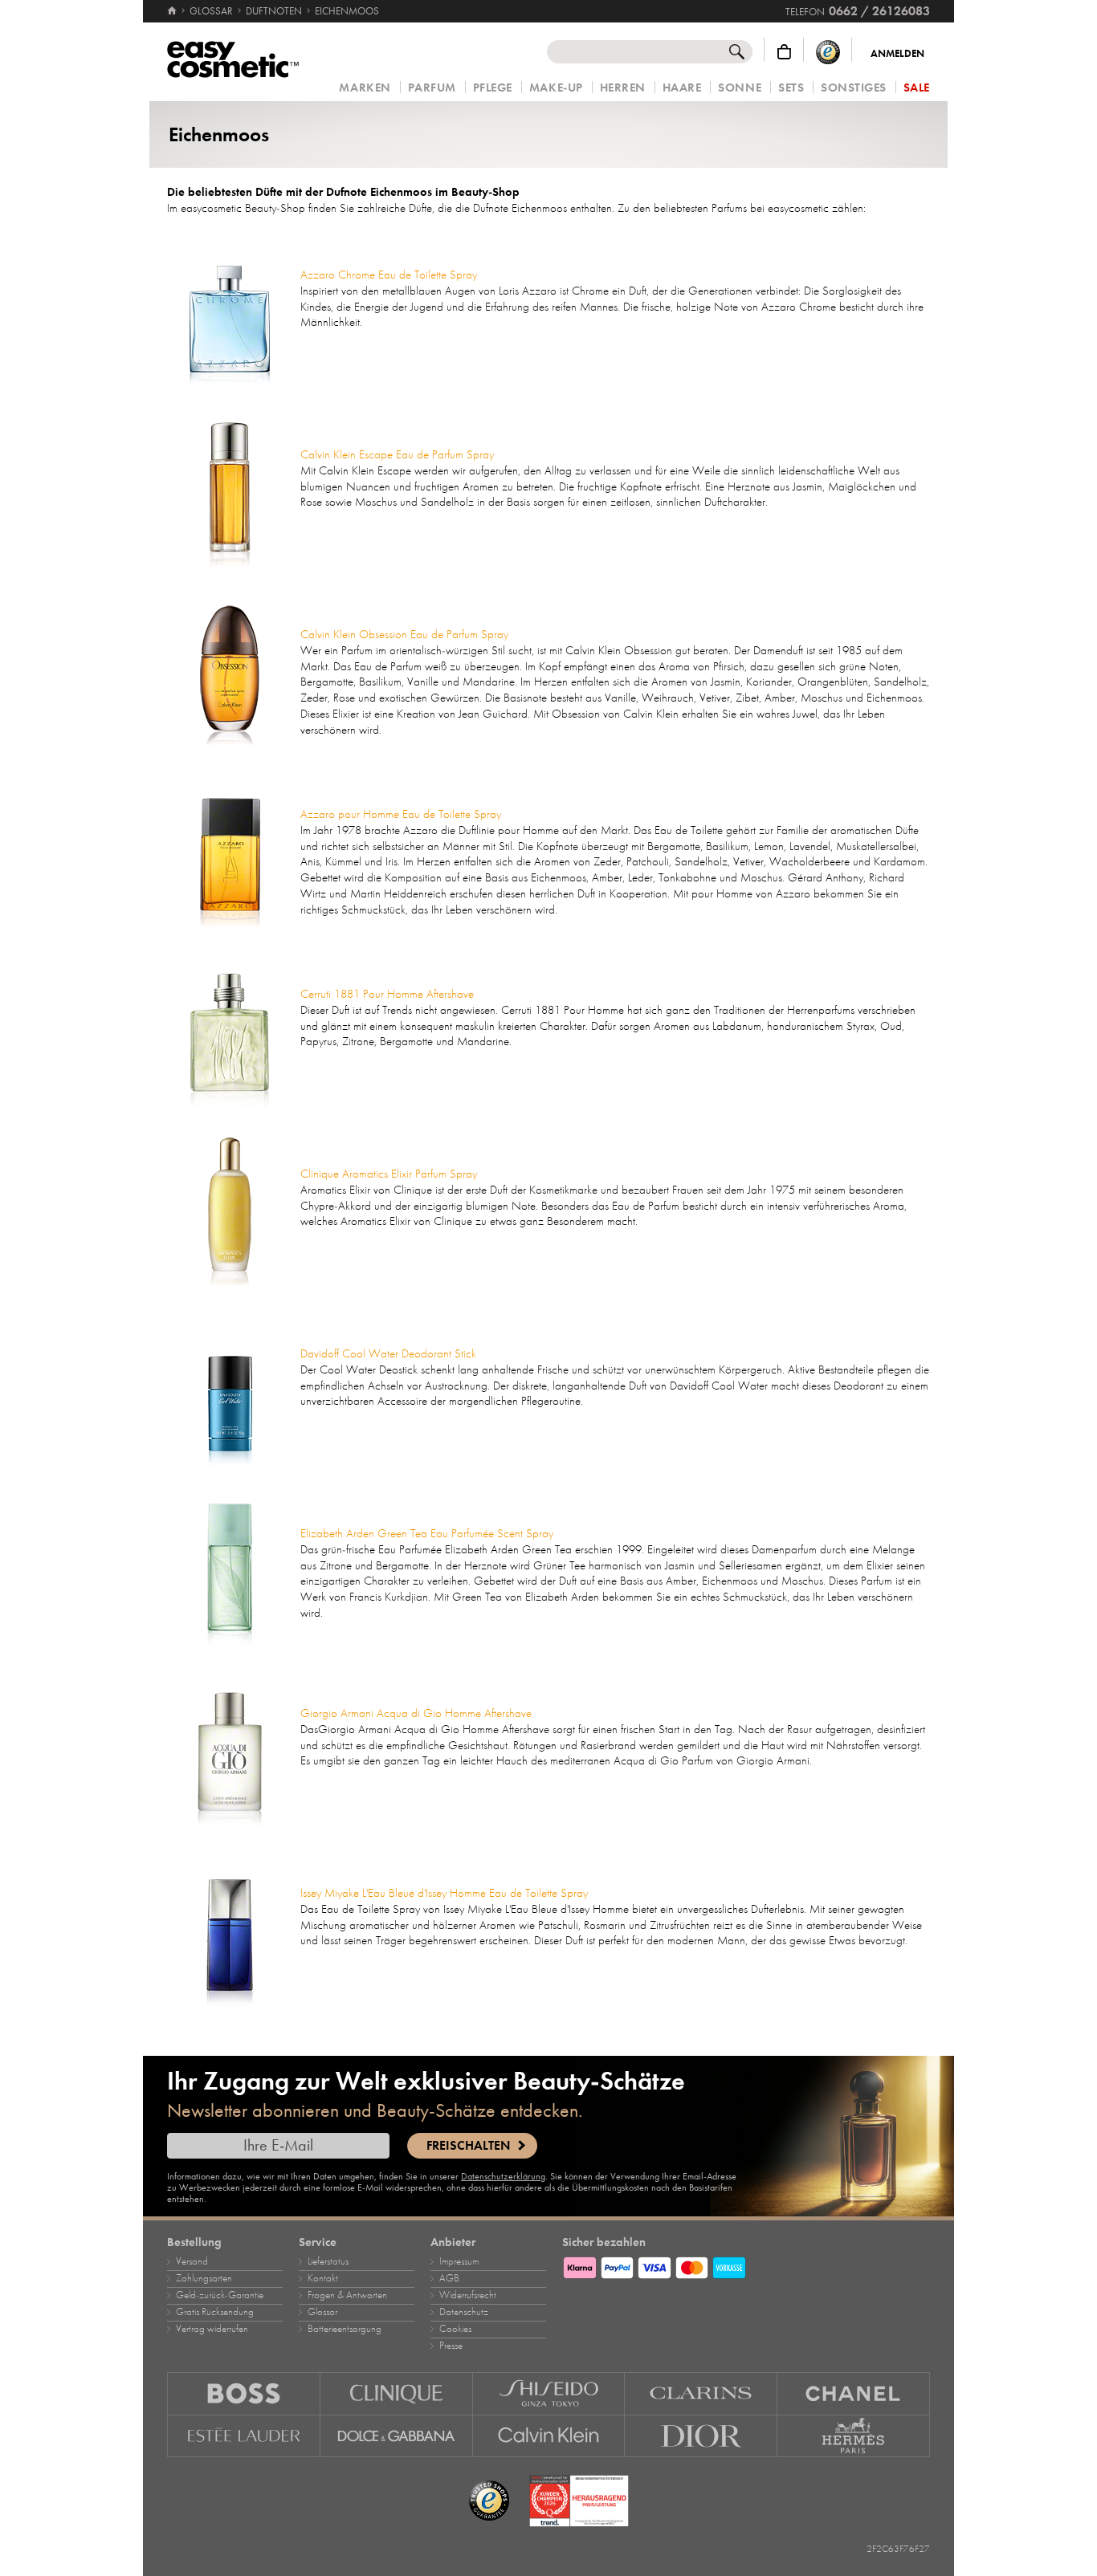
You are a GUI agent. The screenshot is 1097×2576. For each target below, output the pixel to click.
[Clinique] (397, 2393)
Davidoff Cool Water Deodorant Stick (388, 1353)
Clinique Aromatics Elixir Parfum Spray (389, 1174)
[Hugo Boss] (244, 2393)
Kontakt (323, 2278)
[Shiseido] (549, 2393)
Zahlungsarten (204, 2278)
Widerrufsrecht (468, 2295)
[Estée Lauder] (244, 2436)
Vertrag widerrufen (212, 2329)
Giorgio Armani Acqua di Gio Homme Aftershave (416, 1713)
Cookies (455, 2329)
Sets (791, 88)
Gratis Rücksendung (215, 2312)
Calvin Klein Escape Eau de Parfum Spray (397, 454)
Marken (365, 88)
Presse (451, 2346)
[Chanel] (854, 2393)
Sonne (740, 88)
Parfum (432, 88)
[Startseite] (173, 11)
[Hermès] (854, 2436)
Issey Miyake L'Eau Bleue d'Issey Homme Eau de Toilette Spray (444, 1893)
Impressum (459, 2261)
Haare (682, 88)
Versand (192, 2261)
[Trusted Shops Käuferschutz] (828, 52)
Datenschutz (464, 2312)
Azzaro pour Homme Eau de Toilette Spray (401, 814)
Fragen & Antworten (347, 2295)
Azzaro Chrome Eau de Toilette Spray (389, 275)
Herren (623, 88)
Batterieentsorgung (345, 2329)
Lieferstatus (328, 2261)
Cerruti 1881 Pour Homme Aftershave (387, 994)
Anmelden (897, 54)
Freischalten (468, 2146)
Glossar (322, 2312)
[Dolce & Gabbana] (397, 2436)
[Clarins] (701, 2393)
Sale (917, 88)
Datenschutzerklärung (503, 2176)
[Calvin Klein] (549, 2436)
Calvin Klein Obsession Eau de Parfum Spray (404, 634)
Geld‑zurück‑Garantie (220, 2295)
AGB (449, 2278)
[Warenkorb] (784, 52)
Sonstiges (854, 88)
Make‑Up (556, 88)
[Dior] (701, 2436)
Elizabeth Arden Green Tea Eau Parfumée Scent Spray (427, 1533)
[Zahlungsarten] (746, 2265)
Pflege (493, 88)
